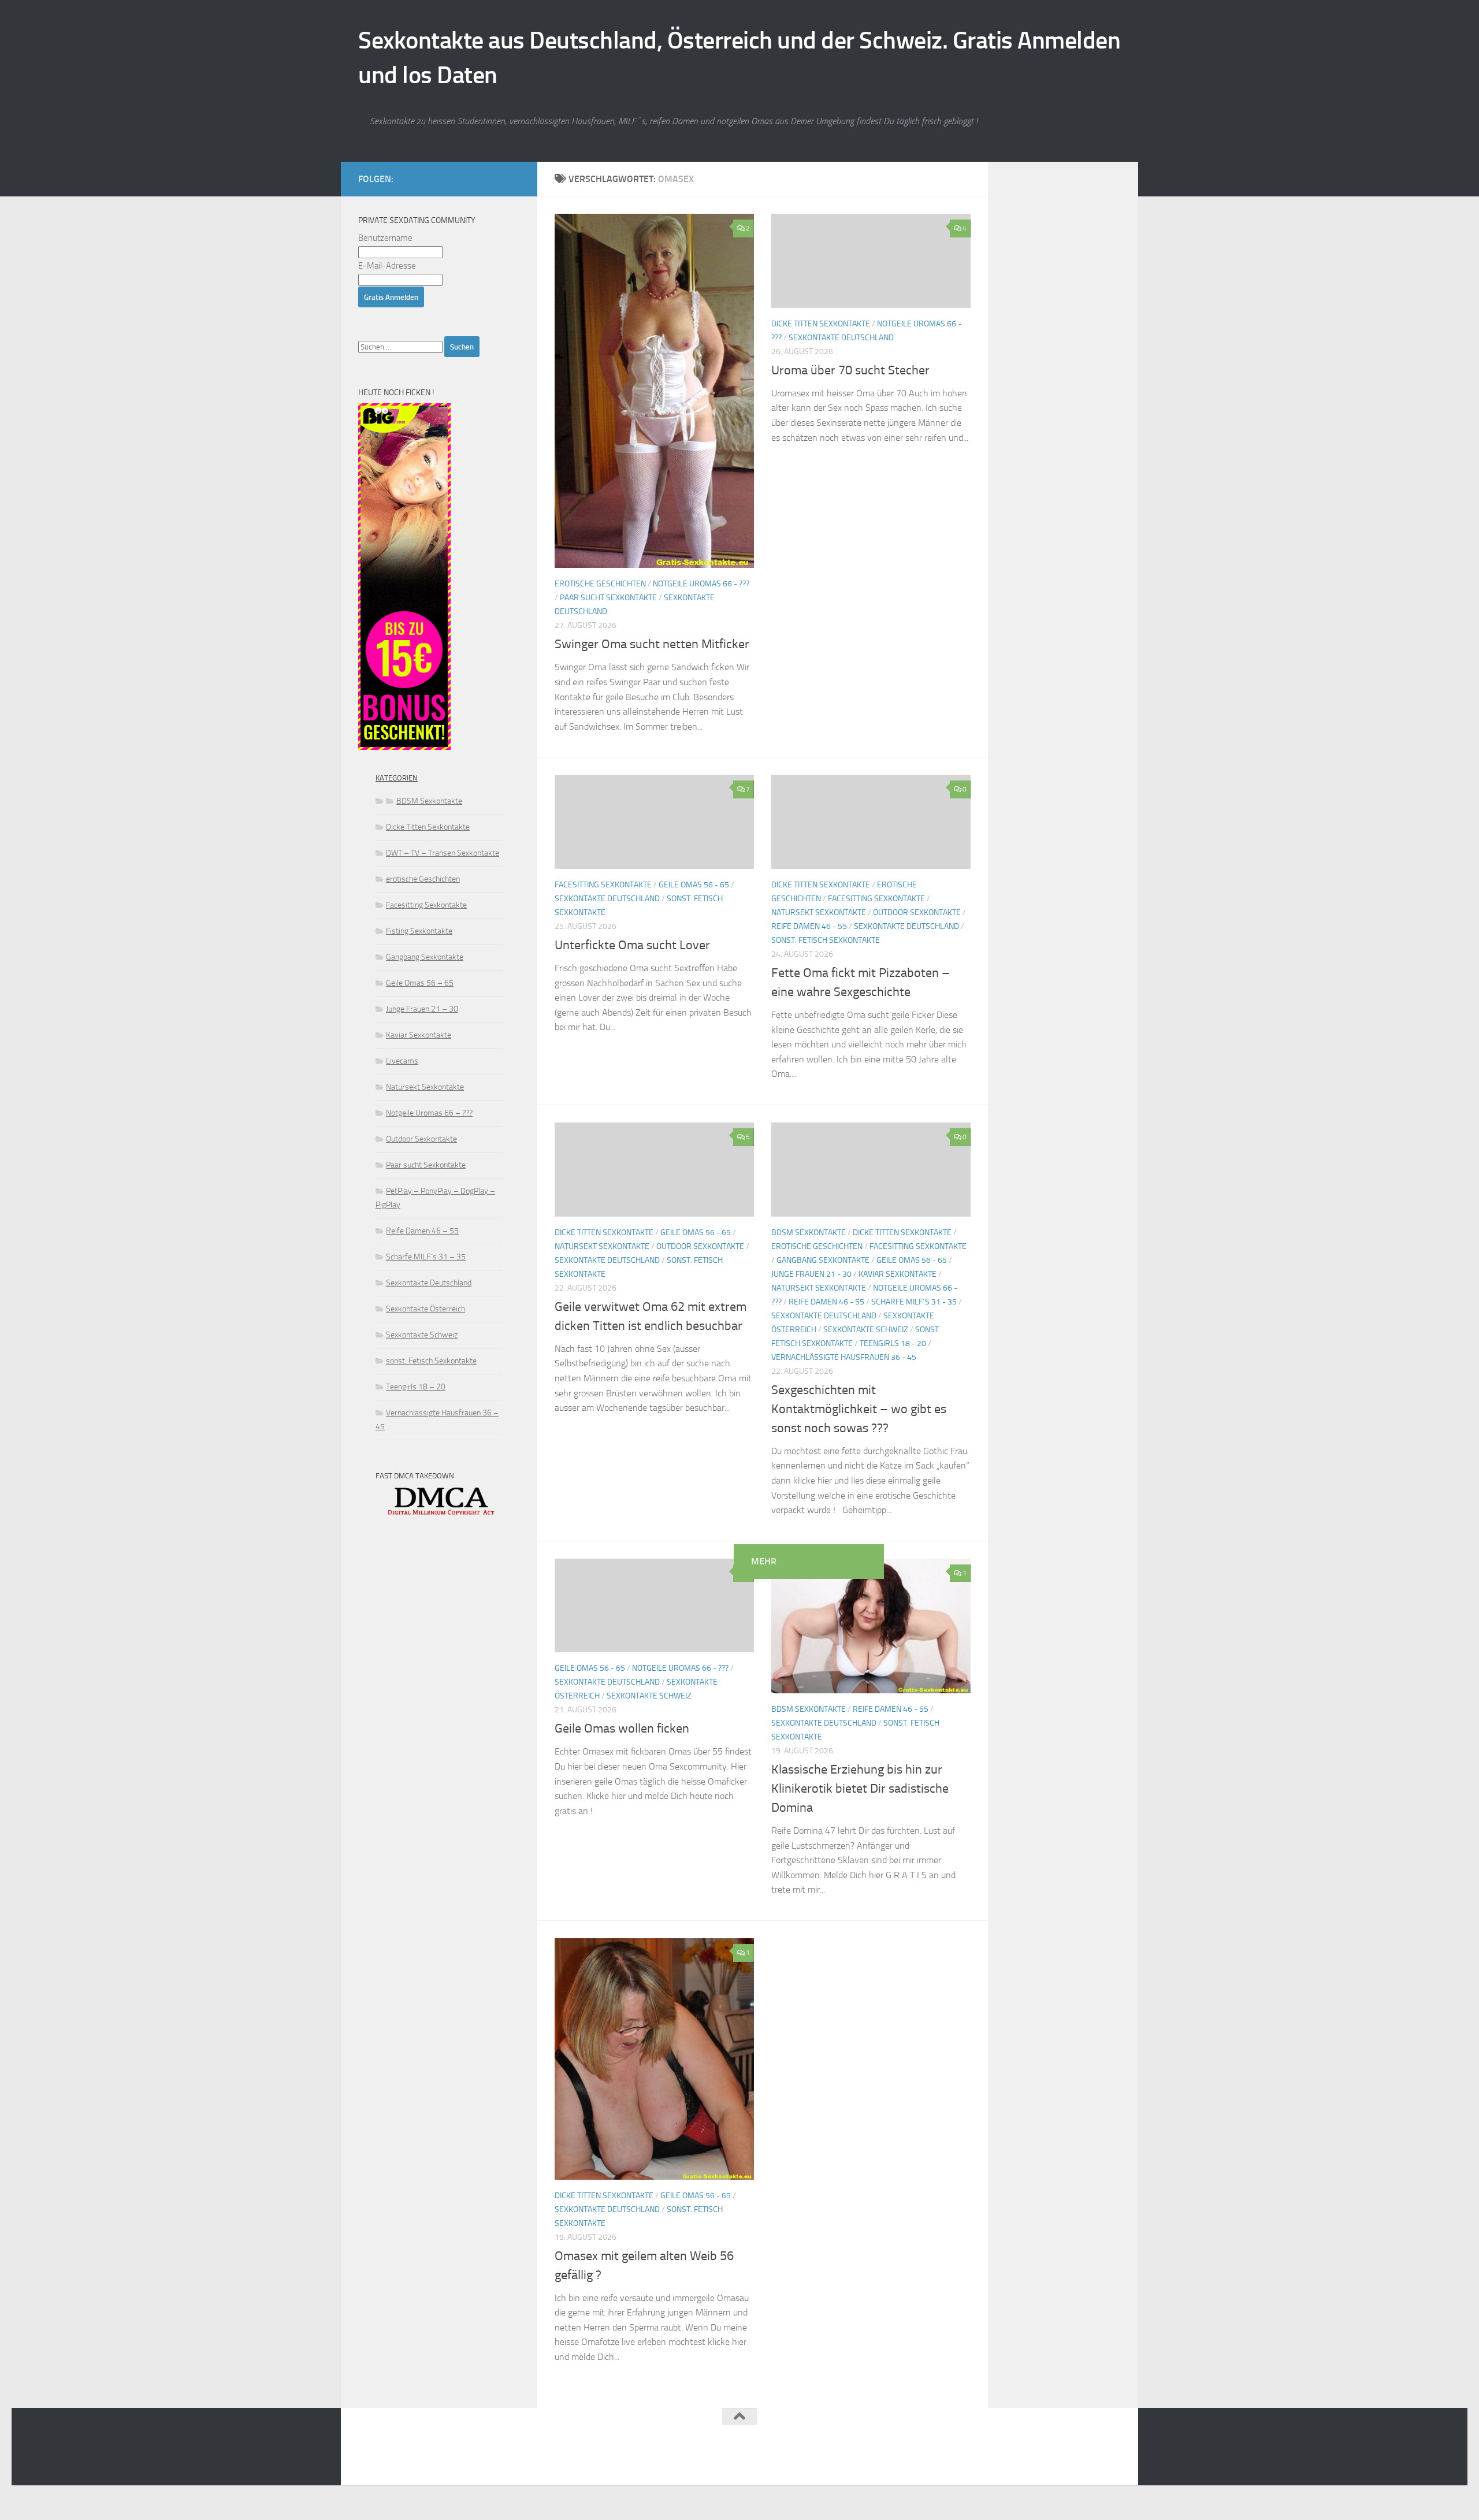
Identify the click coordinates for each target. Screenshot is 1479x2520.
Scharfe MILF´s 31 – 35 (426, 1257)
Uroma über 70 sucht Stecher (850, 370)
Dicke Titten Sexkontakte (821, 324)
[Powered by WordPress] (402, 2461)
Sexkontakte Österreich (426, 1309)
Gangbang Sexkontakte (823, 1260)
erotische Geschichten (600, 584)
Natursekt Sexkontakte (819, 913)
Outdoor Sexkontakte (917, 913)
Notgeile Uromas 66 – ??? (429, 1113)
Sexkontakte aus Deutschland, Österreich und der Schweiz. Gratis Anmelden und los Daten (739, 58)
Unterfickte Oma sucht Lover (632, 945)
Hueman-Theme (503, 2461)
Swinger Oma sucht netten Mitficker (652, 644)
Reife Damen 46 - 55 (809, 926)
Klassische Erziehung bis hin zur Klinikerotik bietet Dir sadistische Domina (860, 1789)
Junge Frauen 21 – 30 (422, 1009)
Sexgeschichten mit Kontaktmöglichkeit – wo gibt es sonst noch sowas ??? (859, 1409)
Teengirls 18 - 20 (893, 1343)
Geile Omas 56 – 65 (420, 983)
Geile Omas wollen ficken (622, 1729)
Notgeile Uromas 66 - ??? (701, 584)
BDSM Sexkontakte (809, 1233)
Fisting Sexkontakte (419, 931)
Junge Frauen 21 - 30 (811, 1274)
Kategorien (397, 778)
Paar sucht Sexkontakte (608, 598)
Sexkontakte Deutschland (841, 338)
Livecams (402, 1061)
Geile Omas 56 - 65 (694, 885)
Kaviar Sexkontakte (898, 1274)
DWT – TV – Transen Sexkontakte (443, 853)
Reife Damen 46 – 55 (422, 1231)
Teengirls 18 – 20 (416, 1387)
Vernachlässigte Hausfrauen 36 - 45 (844, 1357)
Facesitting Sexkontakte (603, 885)
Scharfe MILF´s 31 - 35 (914, 1302)
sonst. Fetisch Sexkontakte (826, 940)
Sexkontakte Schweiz (866, 1330)
